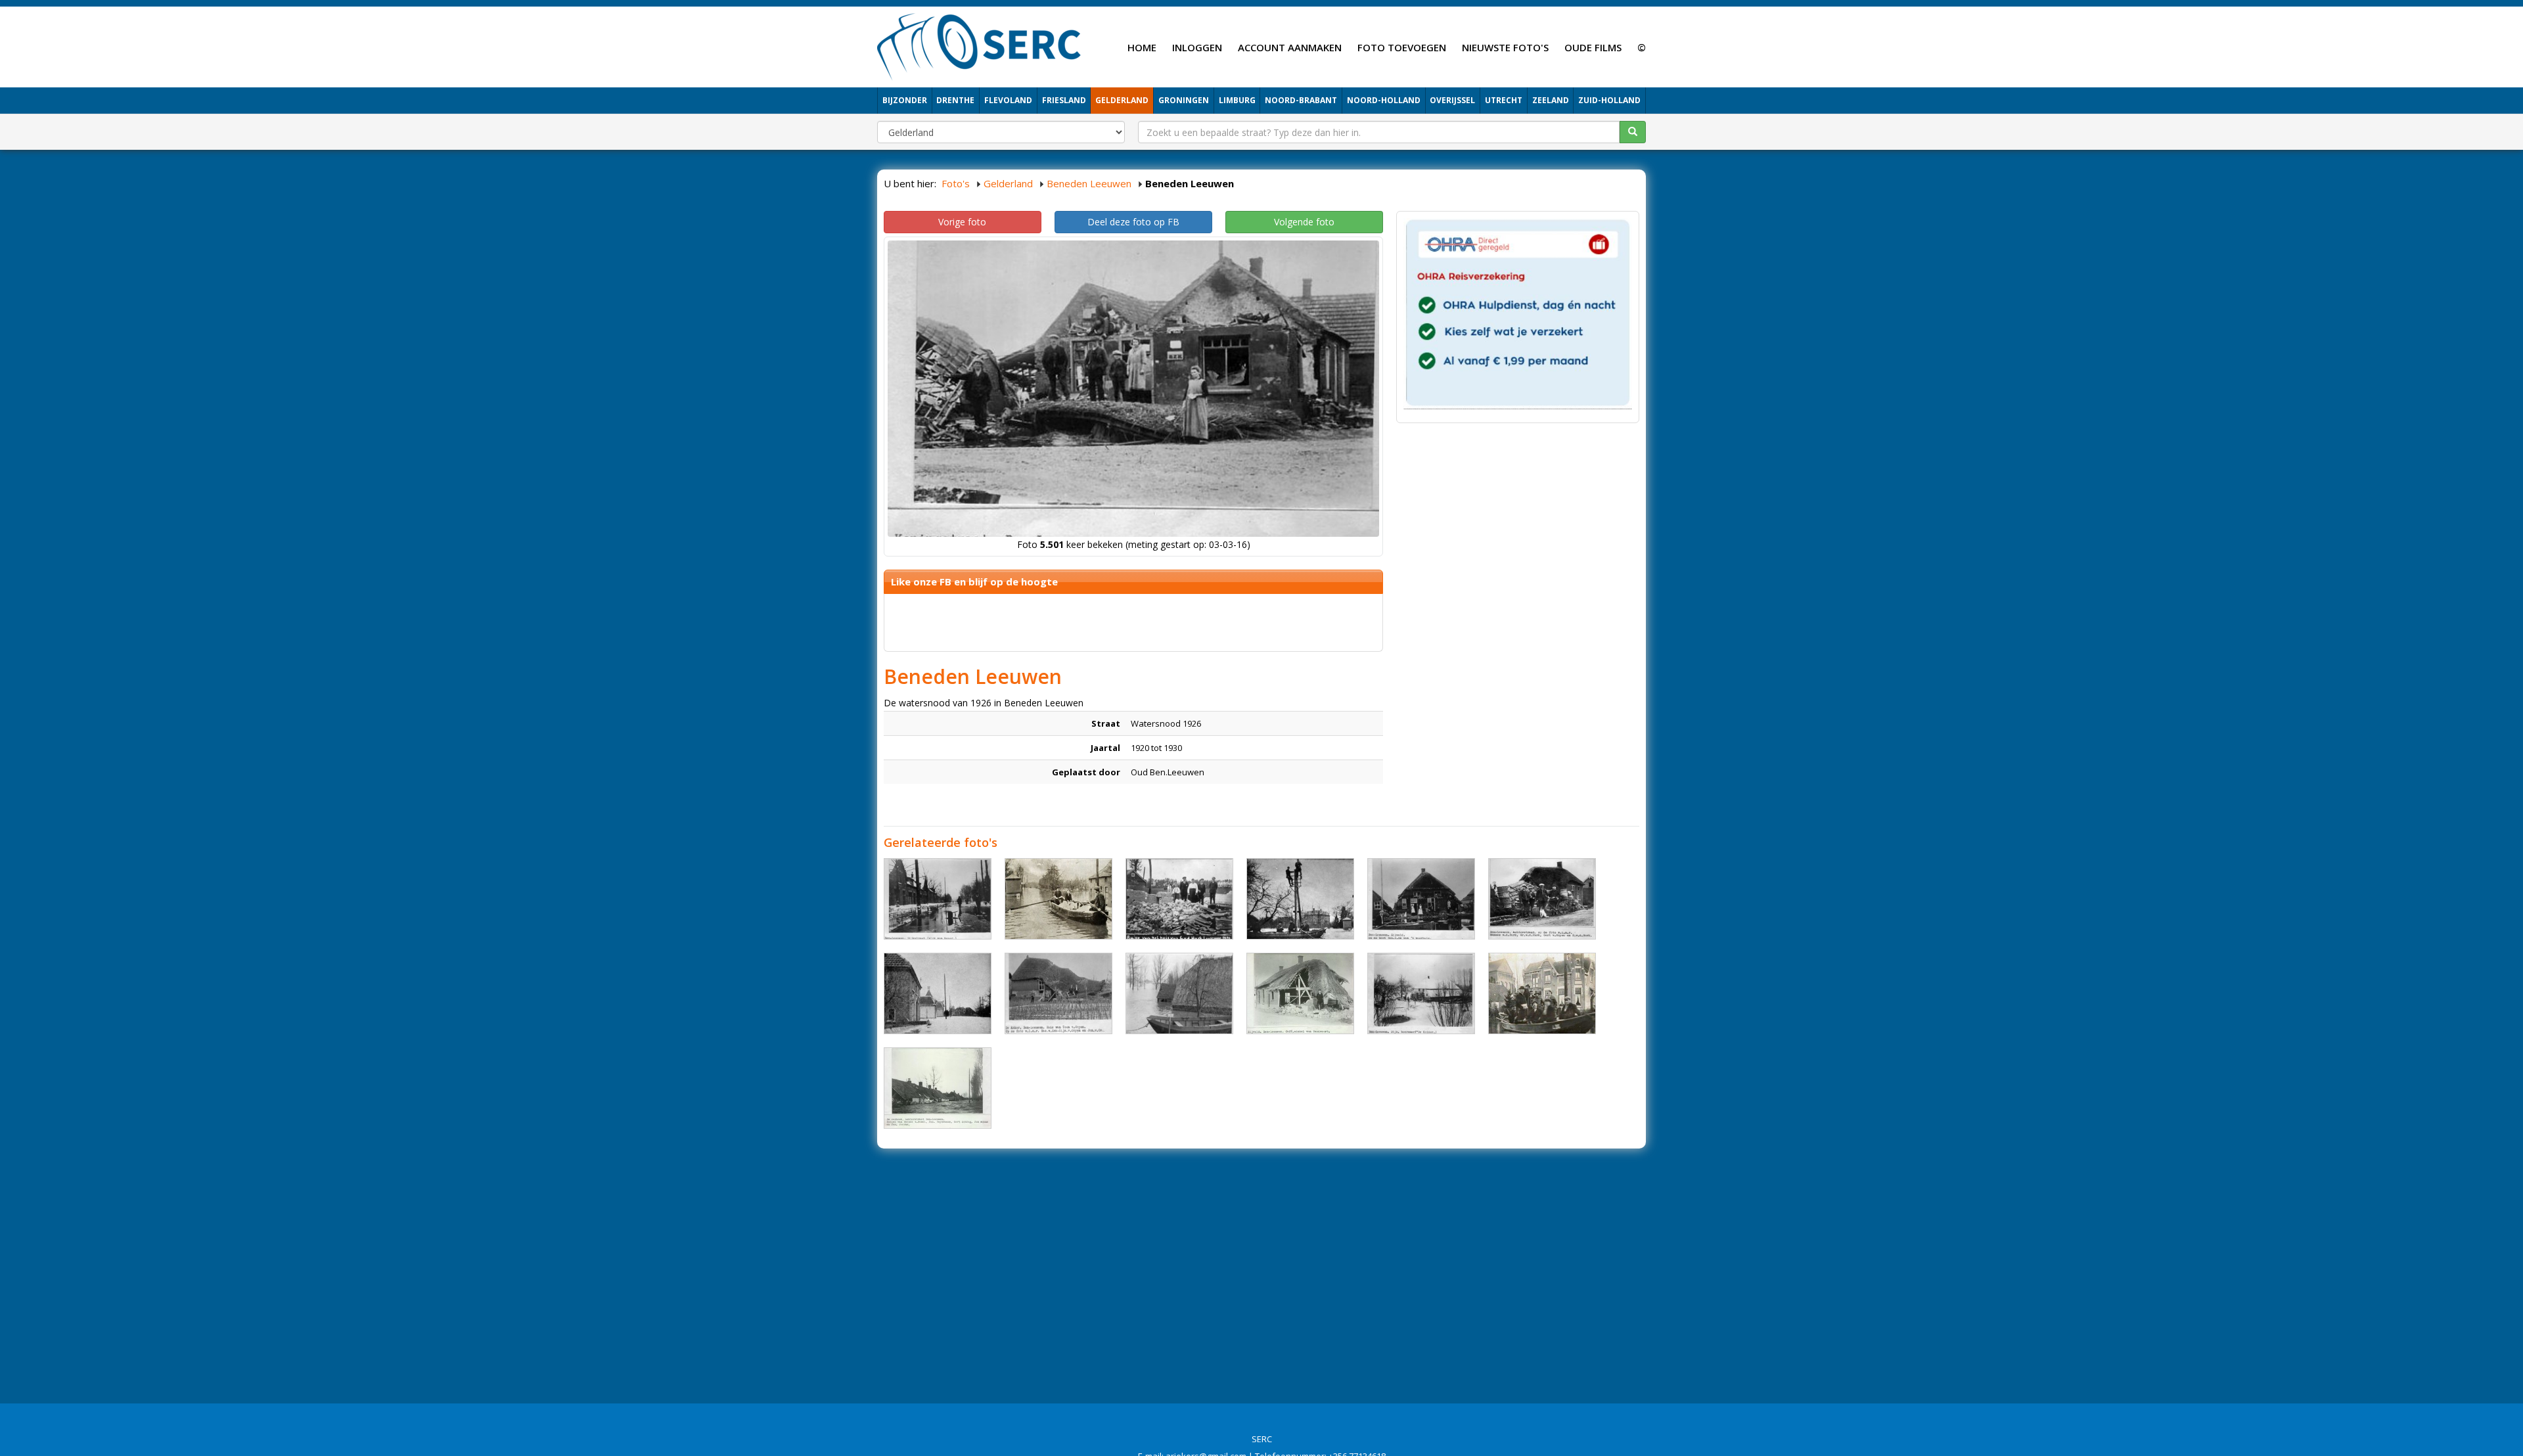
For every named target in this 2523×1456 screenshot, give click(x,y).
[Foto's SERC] (979, 45)
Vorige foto (962, 222)
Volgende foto (1304, 222)
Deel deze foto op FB (1133, 222)
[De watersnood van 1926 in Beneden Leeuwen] (938, 899)
